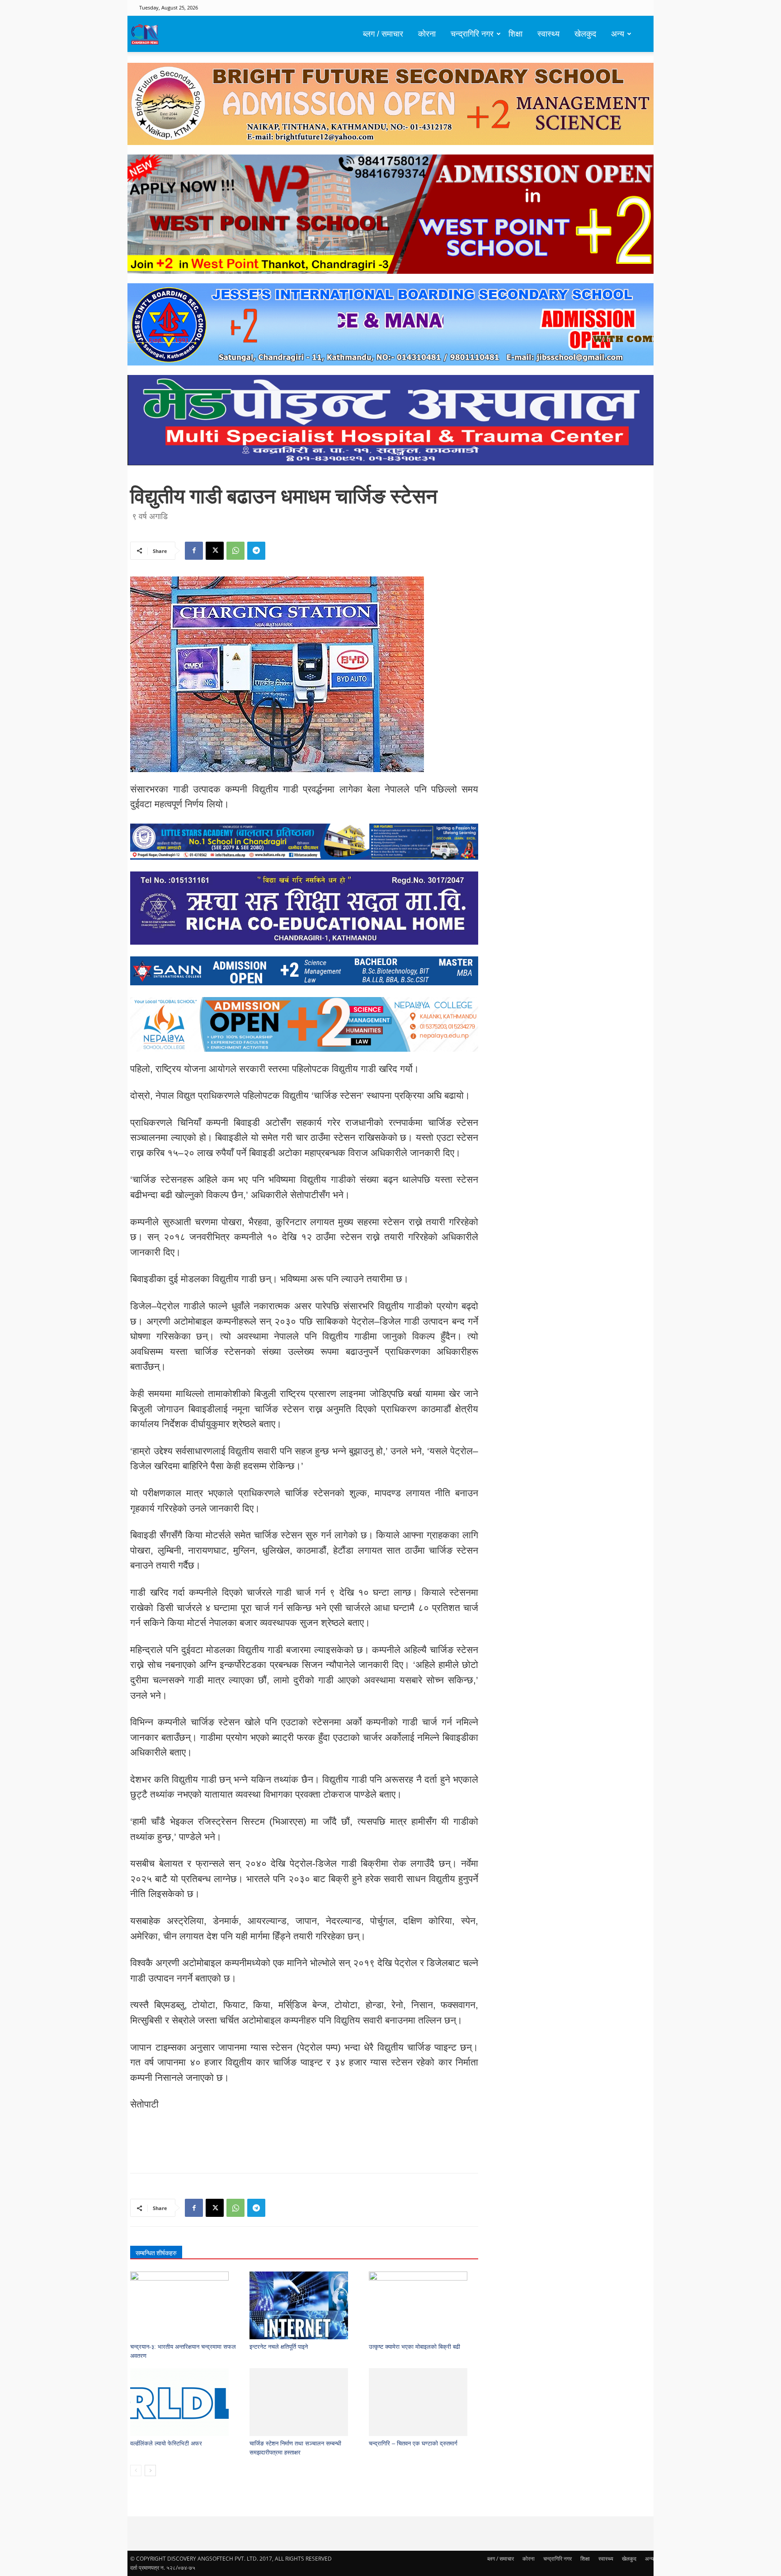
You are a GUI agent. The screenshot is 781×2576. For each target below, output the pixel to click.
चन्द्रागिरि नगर (472, 34)
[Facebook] (194, 551)
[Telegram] (256, 551)
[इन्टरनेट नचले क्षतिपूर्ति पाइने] (304, 2305)
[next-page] (150, 2471)
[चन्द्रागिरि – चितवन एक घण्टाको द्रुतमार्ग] (424, 2402)
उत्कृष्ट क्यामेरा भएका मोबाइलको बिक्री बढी (414, 2347)
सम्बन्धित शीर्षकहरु (156, 2253)
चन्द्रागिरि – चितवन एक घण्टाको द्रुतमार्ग (413, 2443)
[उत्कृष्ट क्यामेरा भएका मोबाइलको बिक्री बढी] (424, 2305)
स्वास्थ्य (548, 34)
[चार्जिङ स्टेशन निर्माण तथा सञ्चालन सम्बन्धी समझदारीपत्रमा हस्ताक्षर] (304, 2402)
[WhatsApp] (235, 551)
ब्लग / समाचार (383, 34)
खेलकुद (585, 34)
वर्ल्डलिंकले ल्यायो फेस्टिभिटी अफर (166, 2443)
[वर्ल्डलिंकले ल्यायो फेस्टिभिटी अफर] (185, 2402)
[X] (215, 551)
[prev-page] (136, 2471)
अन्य (618, 34)
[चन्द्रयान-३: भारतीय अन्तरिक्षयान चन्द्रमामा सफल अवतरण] (185, 2305)
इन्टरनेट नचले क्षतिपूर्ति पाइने (279, 2347)
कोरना (427, 34)
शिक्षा (515, 34)
